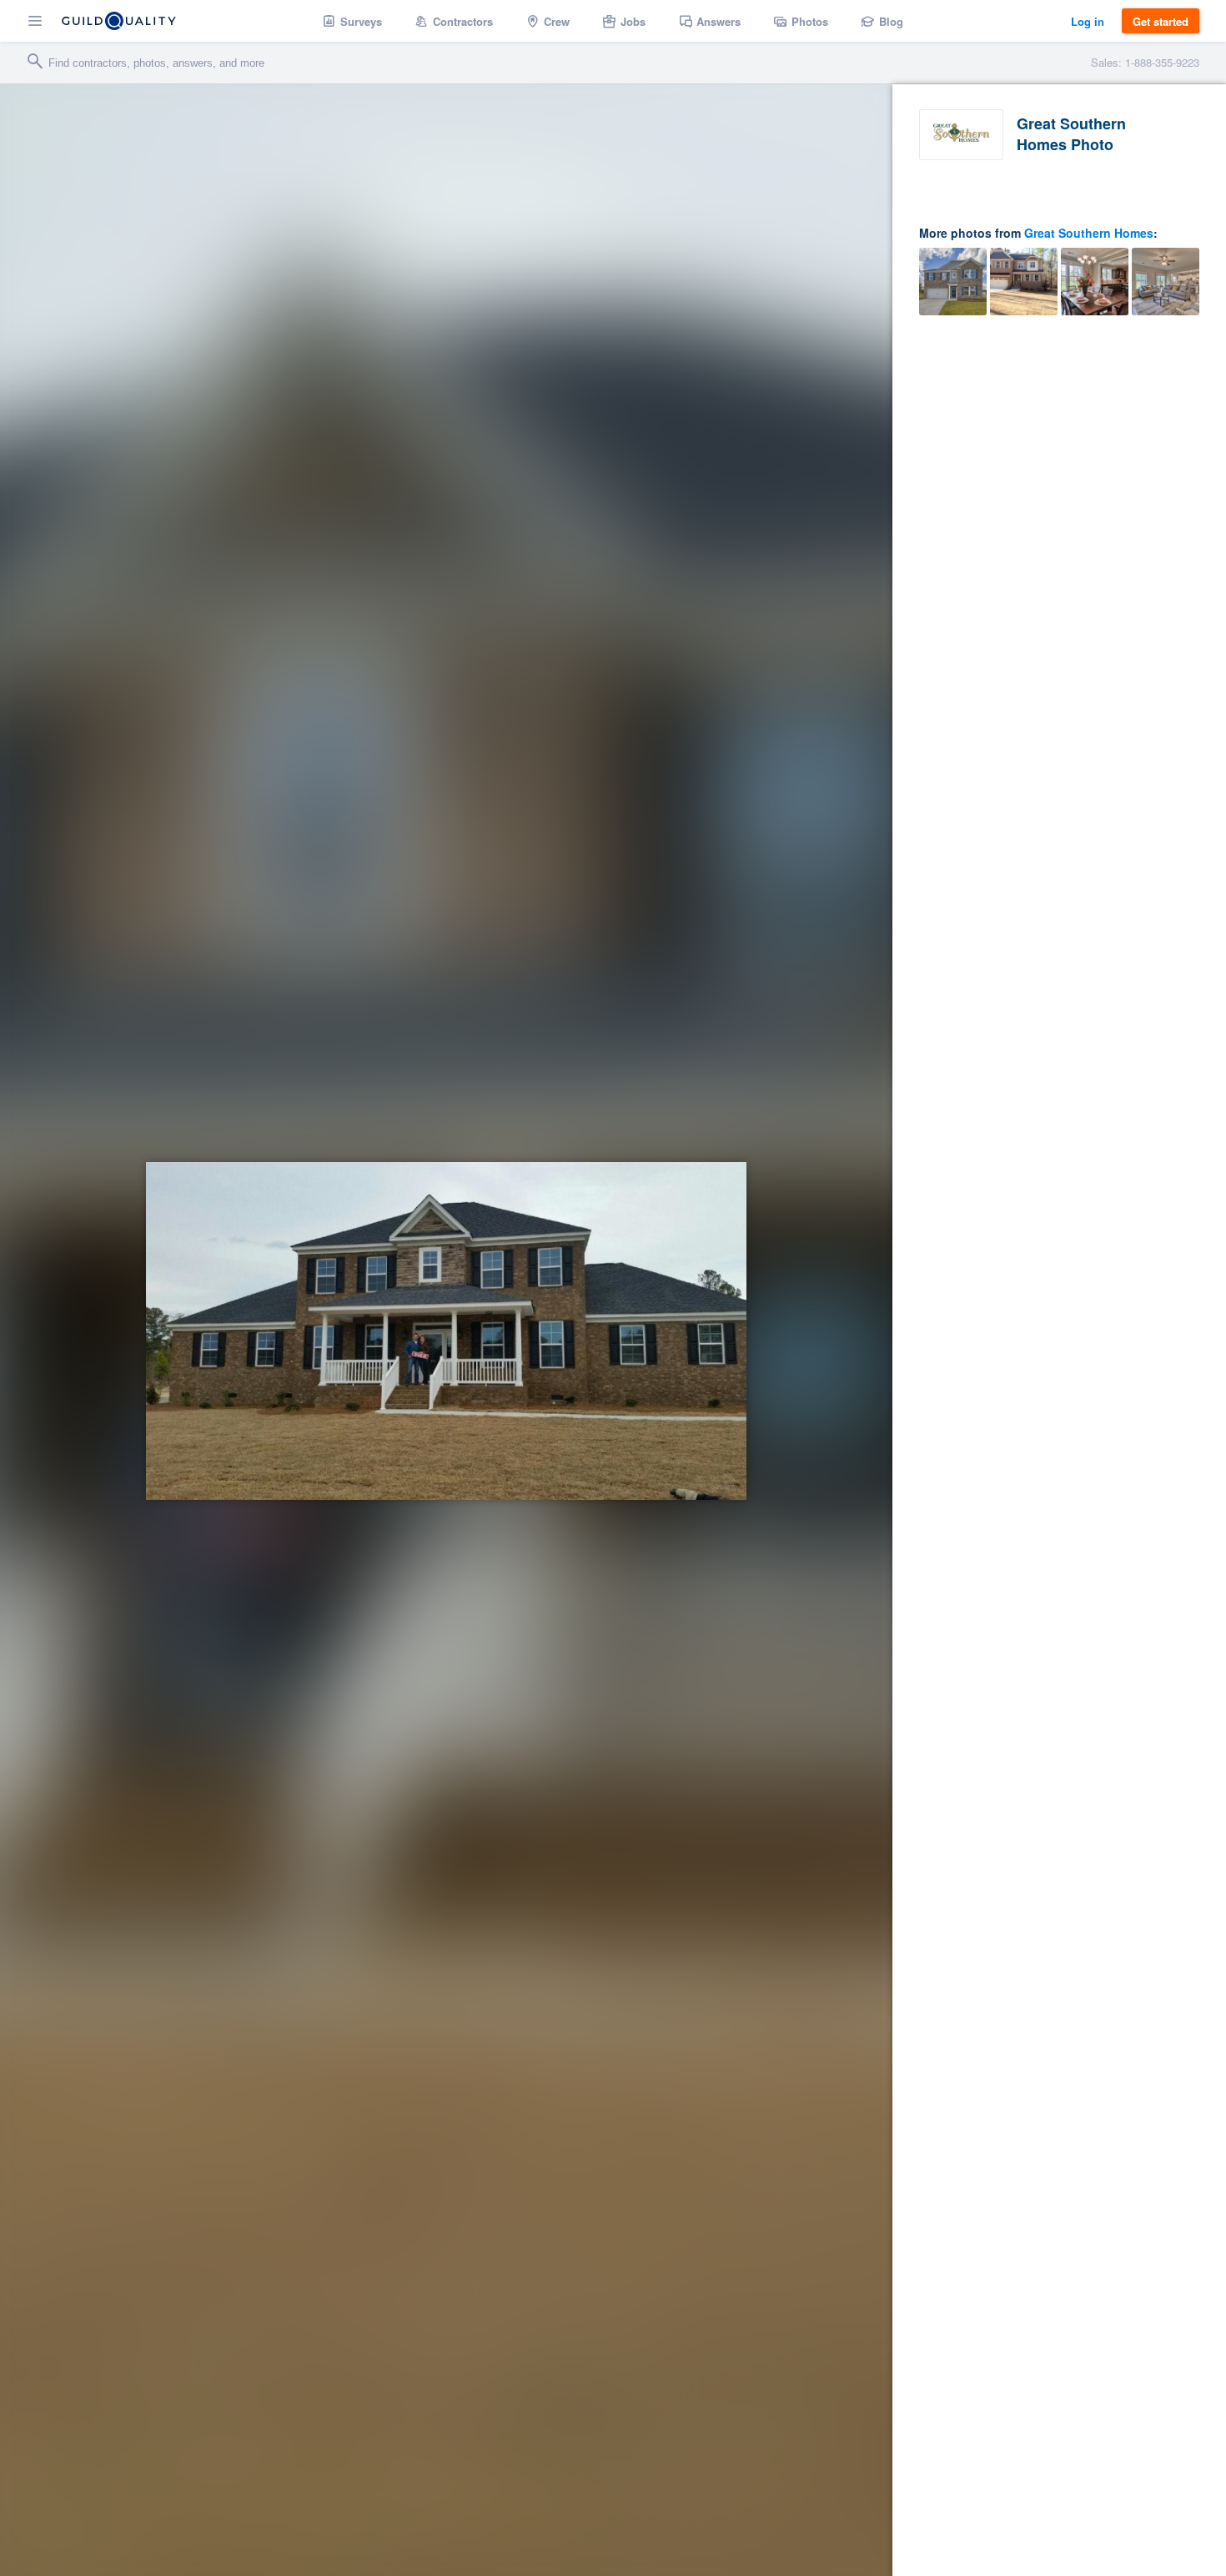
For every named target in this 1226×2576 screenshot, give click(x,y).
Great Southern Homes (1089, 233)
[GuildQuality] (119, 21)
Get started (1161, 21)
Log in (1088, 21)
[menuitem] (352, 21)
